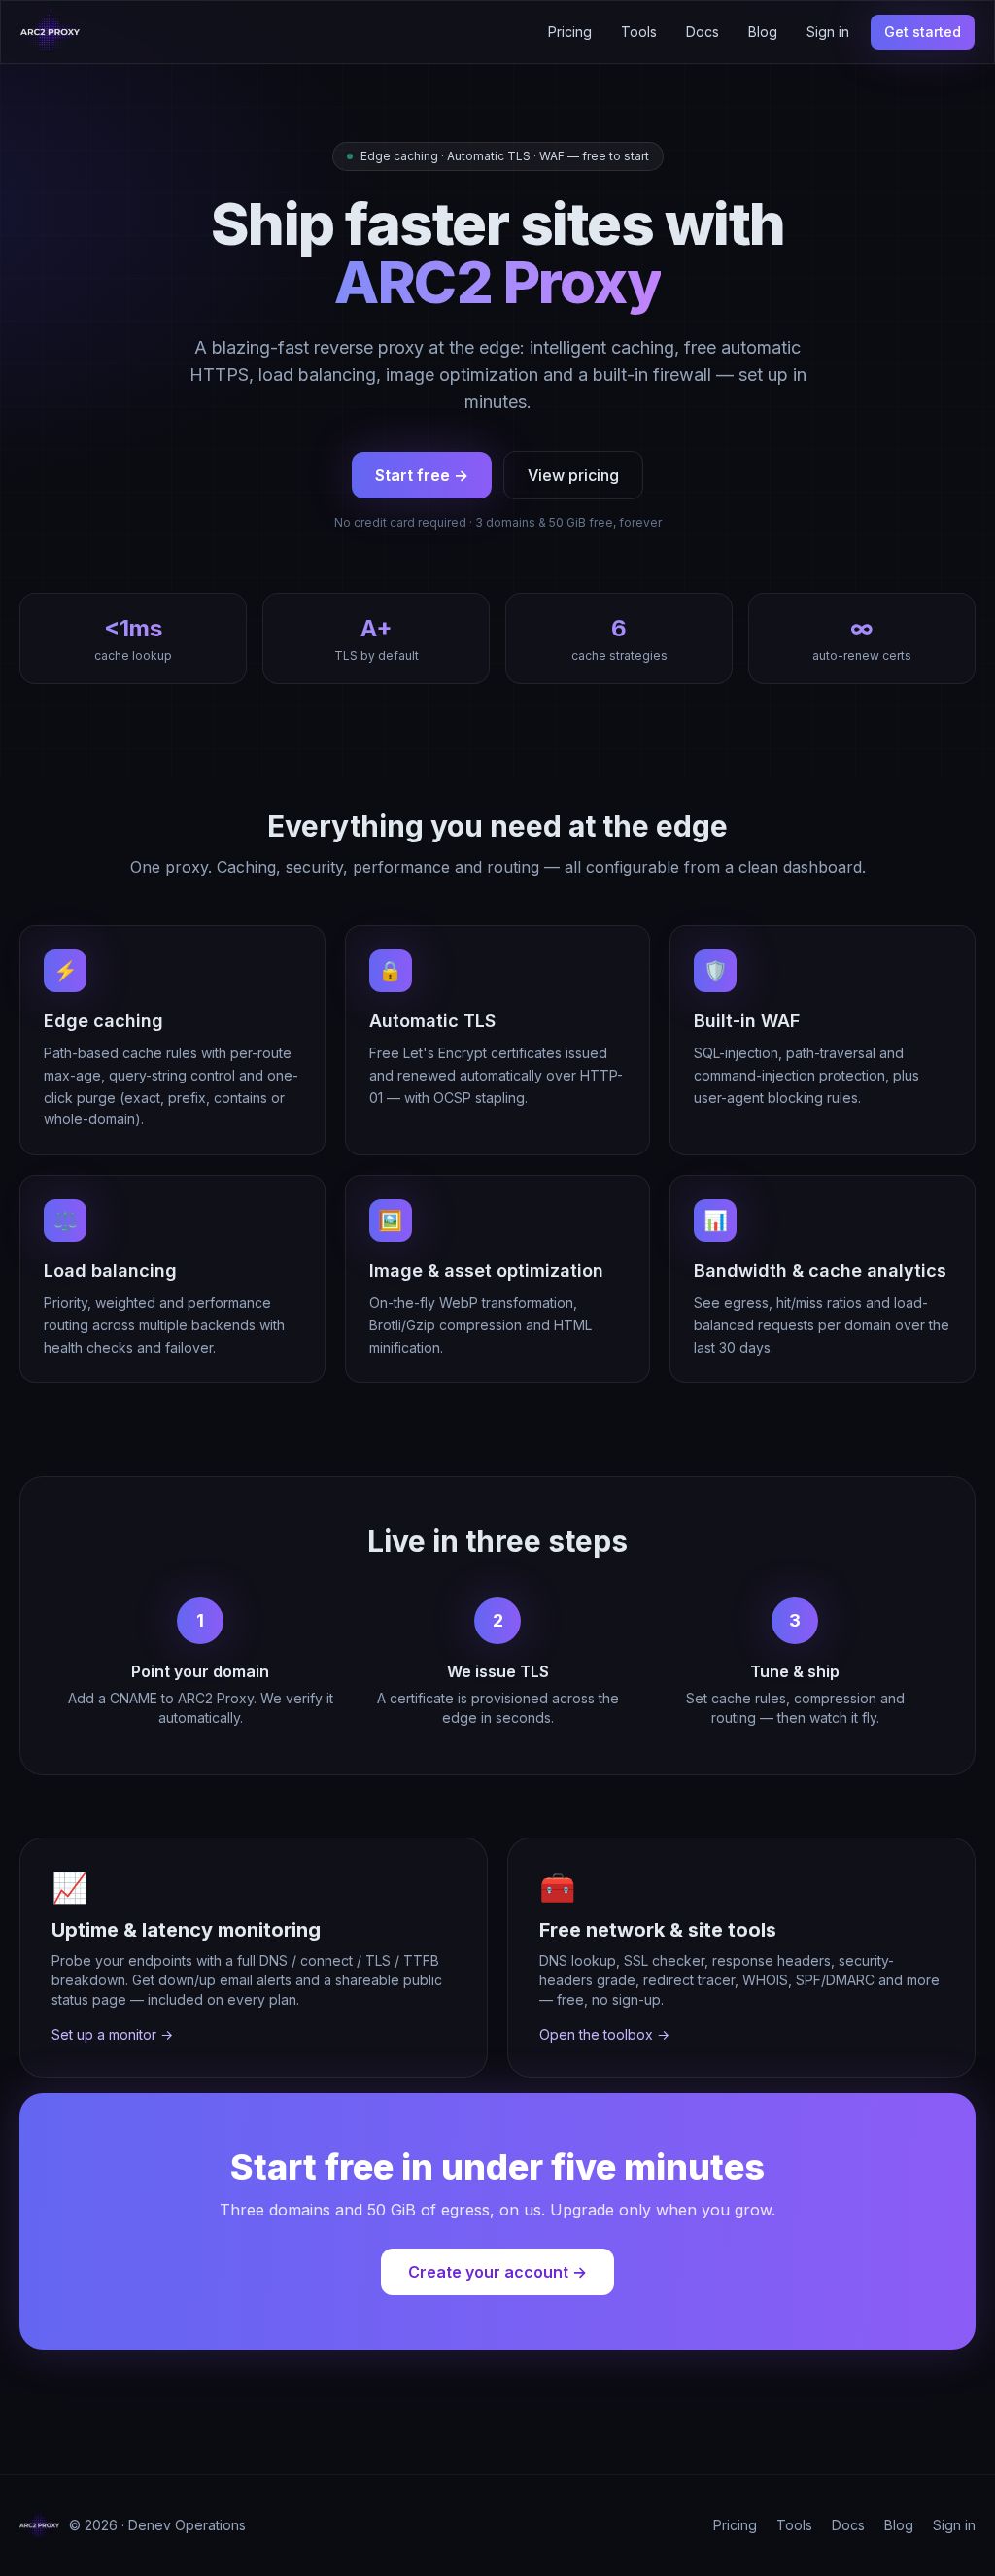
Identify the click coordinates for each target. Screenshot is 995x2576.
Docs (703, 32)
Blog (763, 32)
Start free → (422, 475)
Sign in (828, 32)
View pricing (573, 475)
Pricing (570, 32)
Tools (639, 32)
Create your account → (497, 2272)
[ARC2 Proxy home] (50, 32)
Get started (923, 32)
